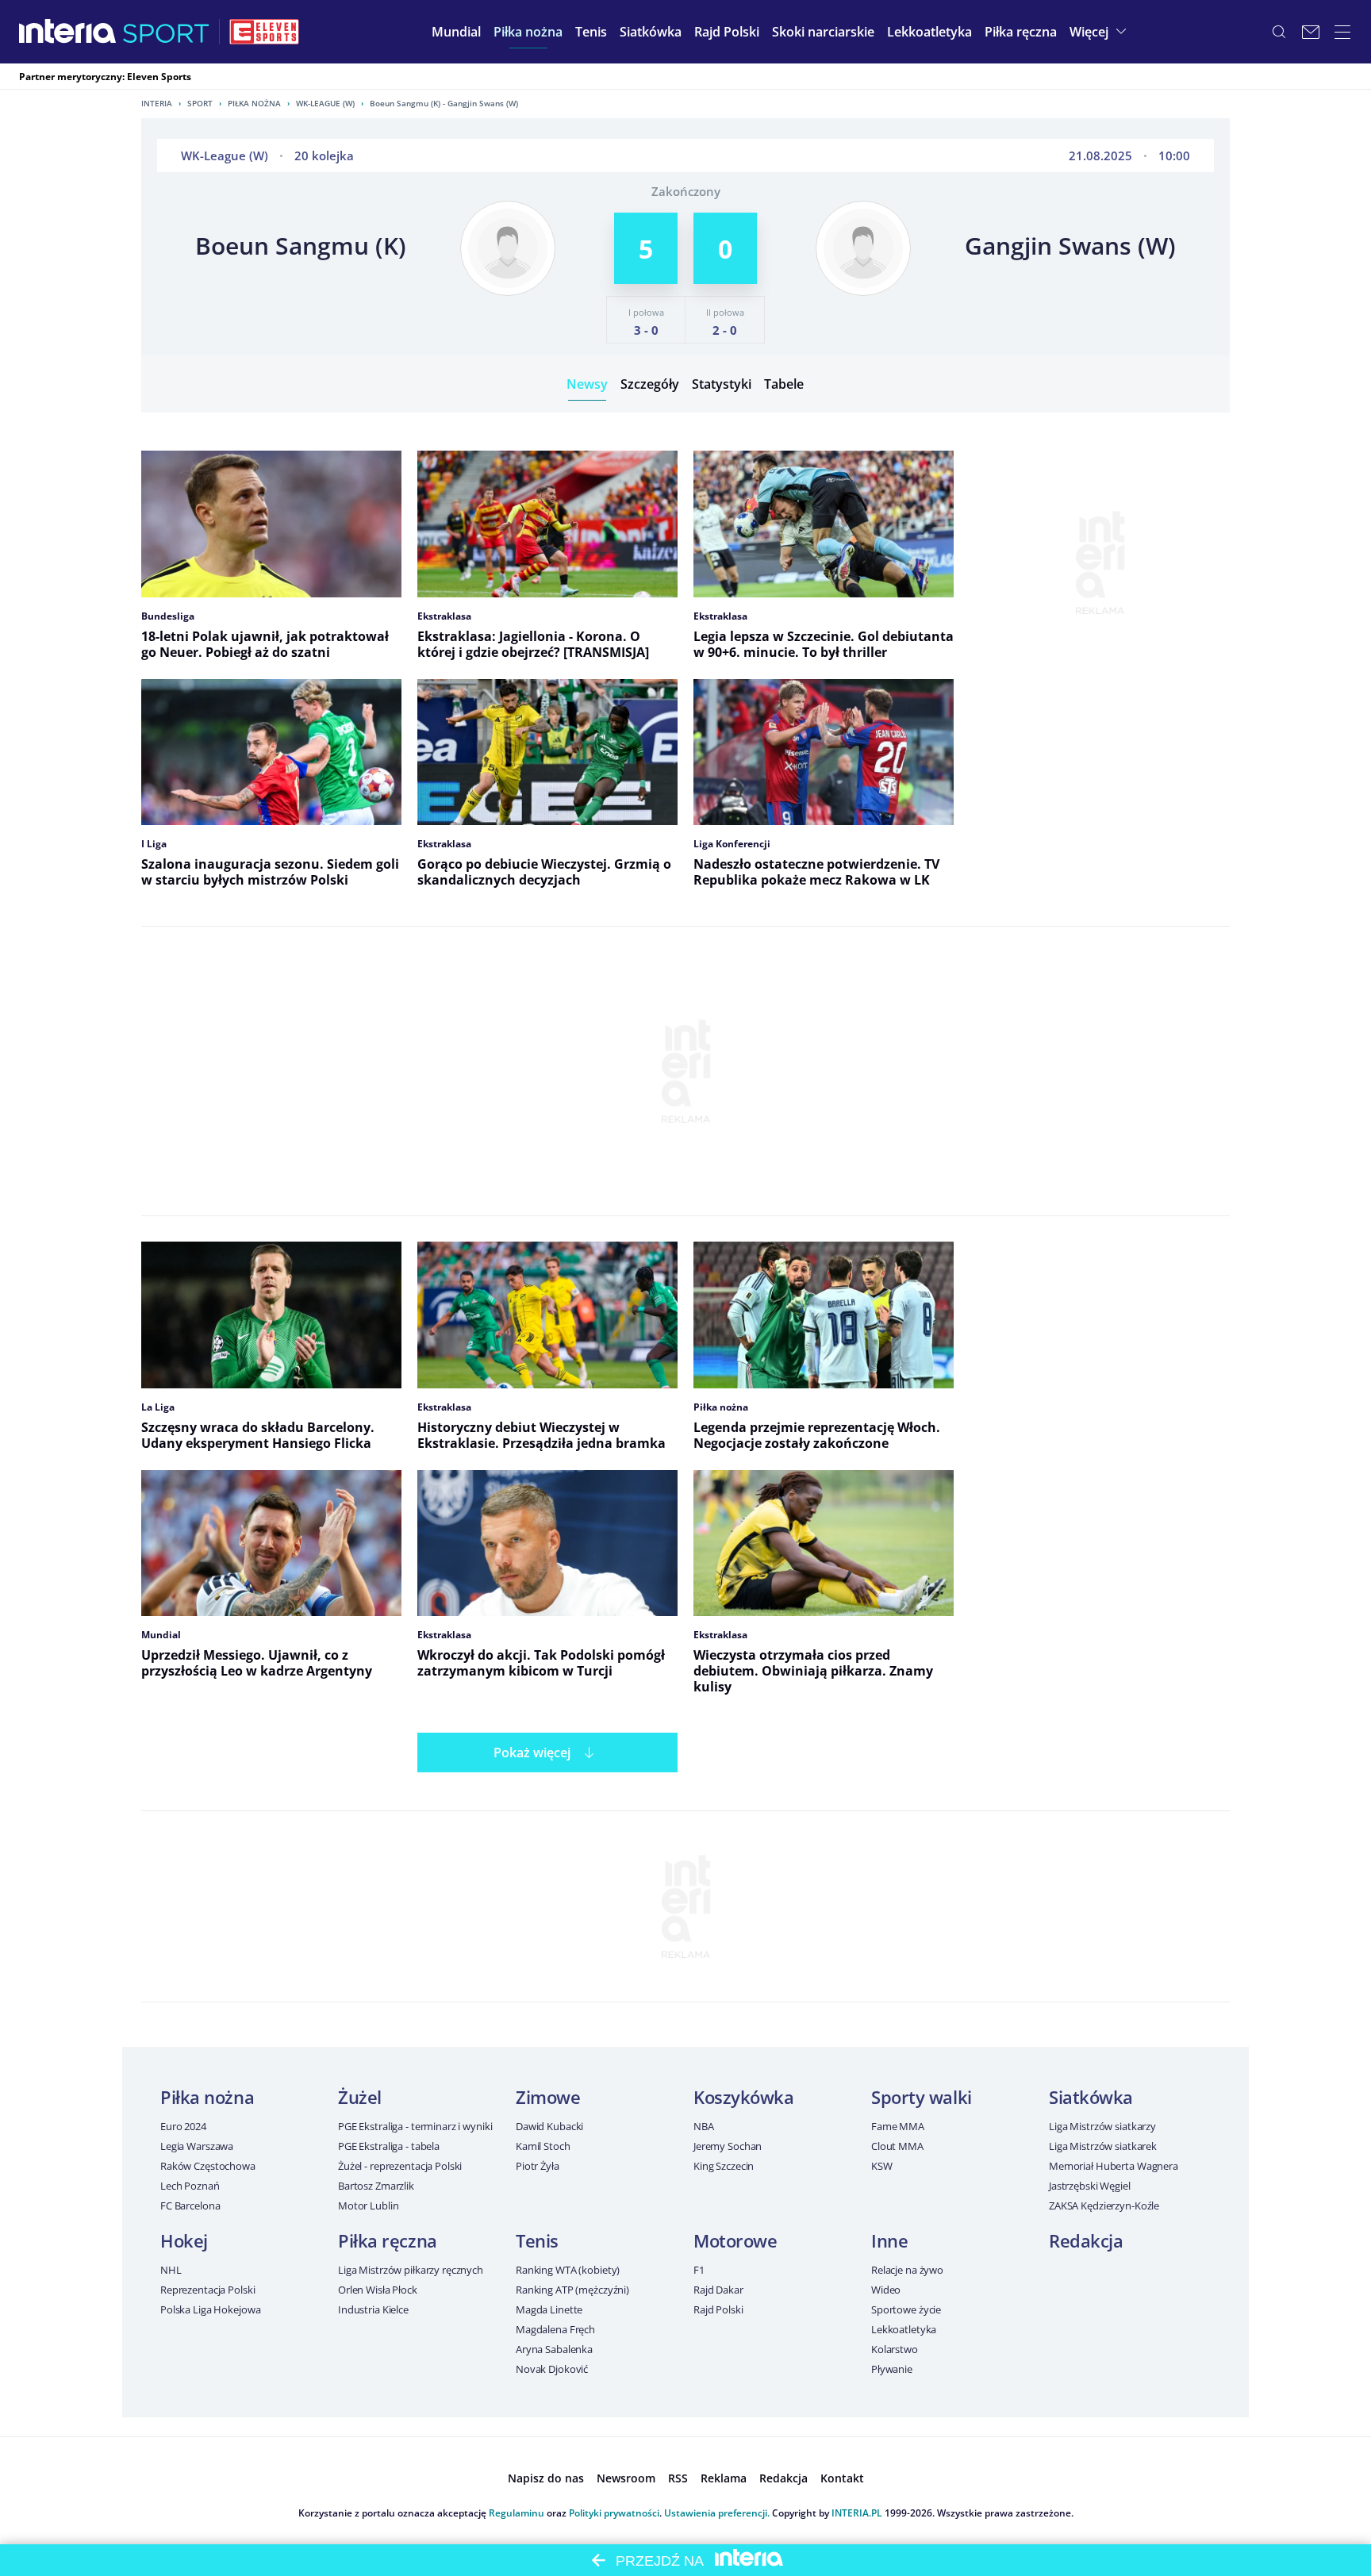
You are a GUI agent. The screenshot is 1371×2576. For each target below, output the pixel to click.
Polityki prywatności (614, 2513)
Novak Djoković (552, 2369)
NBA (704, 2126)
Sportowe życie (906, 2309)
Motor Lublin (368, 2206)
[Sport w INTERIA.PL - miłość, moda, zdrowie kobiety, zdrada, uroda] (166, 32)
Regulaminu (517, 2513)
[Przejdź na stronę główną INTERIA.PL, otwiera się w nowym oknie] (68, 32)
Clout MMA (897, 2146)
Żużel (360, 2097)
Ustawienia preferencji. (717, 2513)
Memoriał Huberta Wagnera (1114, 2166)
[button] (528, 32)
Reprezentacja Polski (207, 2290)
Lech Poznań (190, 2186)
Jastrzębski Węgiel (1090, 2186)
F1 (699, 2270)
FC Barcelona (190, 2206)
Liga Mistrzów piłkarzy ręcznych (411, 2270)
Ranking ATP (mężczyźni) (572, 2290)
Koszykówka (744, 2097)
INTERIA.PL (857, 2513)
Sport (200, 103)
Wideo (886, 2290)
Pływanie (892, 2369)
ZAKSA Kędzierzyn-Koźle (1104, 2206)
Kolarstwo (895, 2349)
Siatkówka (1091, 2097)
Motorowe (735, 2240)
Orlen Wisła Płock (378, 2290)
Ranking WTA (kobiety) (568, 2270)
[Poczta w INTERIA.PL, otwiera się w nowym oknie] (1311, 32)
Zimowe (548, 2097)
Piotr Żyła (538, 2166)
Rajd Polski (718, 2309)
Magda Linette (549, 2309)
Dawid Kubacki (549, 2126)
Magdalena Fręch (555, 2329)
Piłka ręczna (388, 2240)
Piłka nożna (254, 103)
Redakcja (1086, 2240)
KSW (882, 2166)
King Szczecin (724, 2166)
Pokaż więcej (532, 1753)
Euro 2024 (183, 2126)
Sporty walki (922, 2097)
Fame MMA (898, 2126)
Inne (889, 2240)
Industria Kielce (373, 2309)
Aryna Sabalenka (554, 2349)
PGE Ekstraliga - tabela (389, 2146)
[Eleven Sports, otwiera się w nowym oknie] (264, 32)
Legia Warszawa (197, 2146)
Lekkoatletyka (904, 2329)
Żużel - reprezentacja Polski (400, 2166)
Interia (157, 103)
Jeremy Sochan (728, 2146)
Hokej (184, 2240)
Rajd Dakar (718, 2290)
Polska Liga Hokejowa (210, 2309)
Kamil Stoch (543, 2146)
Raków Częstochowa (208, 2166)
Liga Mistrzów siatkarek (1103, 2146)
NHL (171, 2270)
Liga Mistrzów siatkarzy (1102, 2126)
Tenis (537, 2240)
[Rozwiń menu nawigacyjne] (1342, 32)
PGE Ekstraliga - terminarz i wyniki (415, 2126)
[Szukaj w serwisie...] (1279, 32)
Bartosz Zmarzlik (376, 2186)
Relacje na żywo (907, 2270)
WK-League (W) (325, 103)
